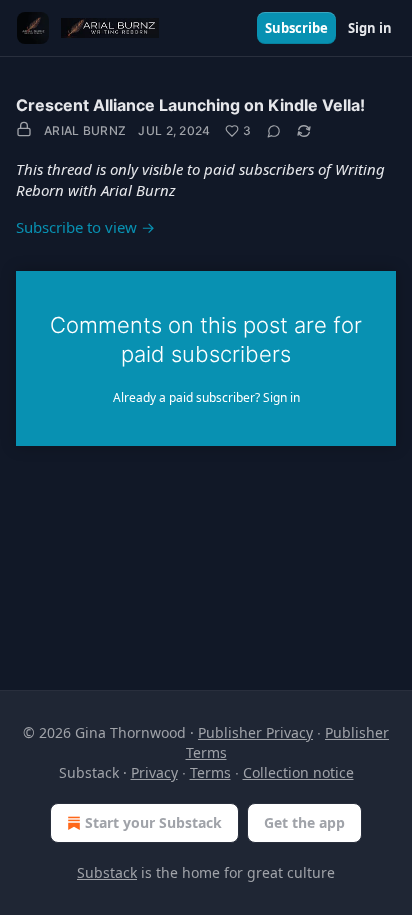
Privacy (154, 772)
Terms (210, 772)
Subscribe (296, 28)
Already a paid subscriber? (206, 397)
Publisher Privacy (255, 732)
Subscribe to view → (85, 227)
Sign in (370, 28)
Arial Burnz (85, 130)
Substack (107, 872)
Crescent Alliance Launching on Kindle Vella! (190, 105)
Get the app (304, 822)
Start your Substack (153, 822)
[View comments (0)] (274, 131)
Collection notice (298, 772)
